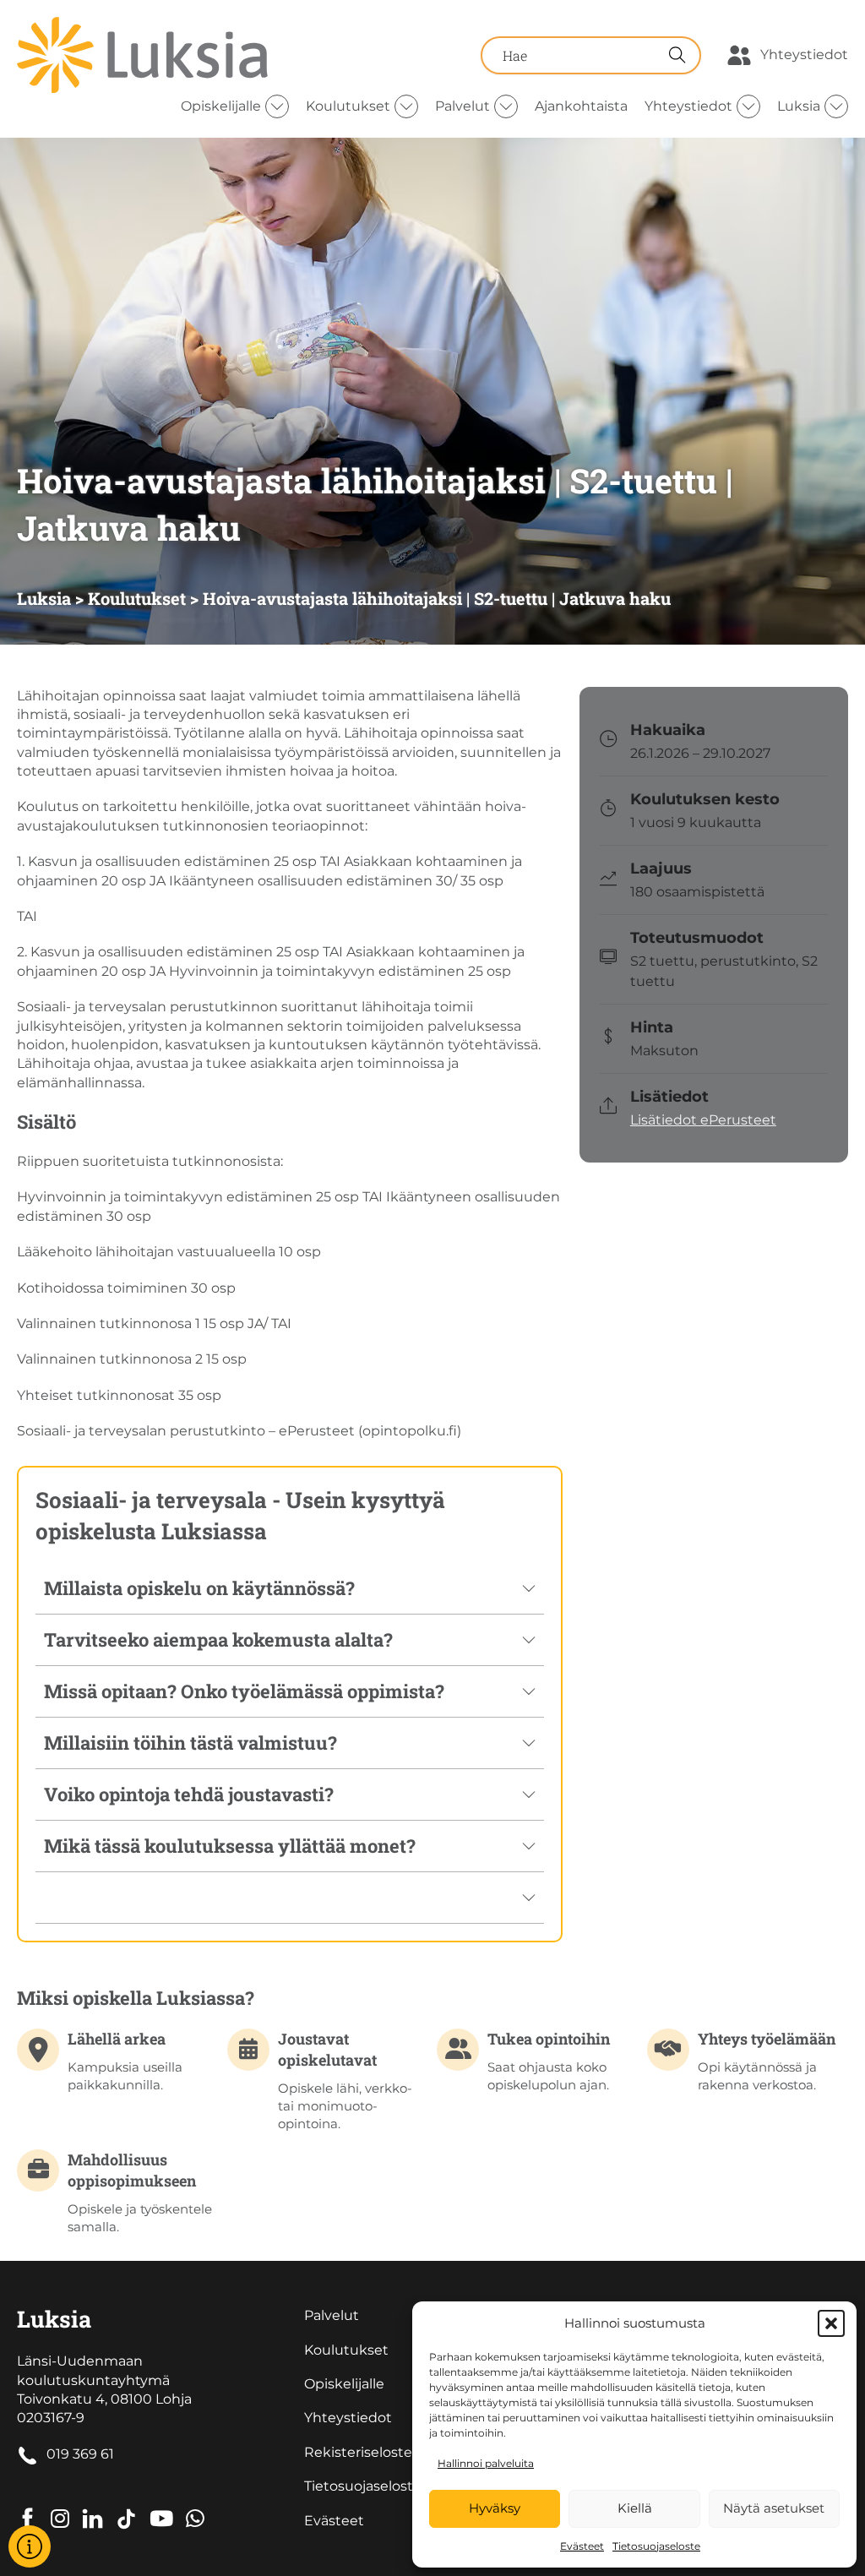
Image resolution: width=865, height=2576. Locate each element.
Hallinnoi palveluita (486, 2463)
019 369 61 (80, 2454)
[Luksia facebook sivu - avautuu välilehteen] (27, 2506)
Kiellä (635, 2508)
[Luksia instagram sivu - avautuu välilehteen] (60, 2506)
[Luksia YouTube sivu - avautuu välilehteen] (161, 2506)
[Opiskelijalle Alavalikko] (277, 106)
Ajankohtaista (581, 106)
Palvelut (462, 106)
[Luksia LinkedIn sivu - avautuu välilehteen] (92, 2506)
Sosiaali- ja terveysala (151, 1500)
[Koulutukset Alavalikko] (406, 106)
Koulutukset (348, 106)
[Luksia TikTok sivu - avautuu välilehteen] (126, 2506)
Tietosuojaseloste (656, 2546)
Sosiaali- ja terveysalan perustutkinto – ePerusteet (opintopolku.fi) (239, 1431)
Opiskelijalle (221, 106)
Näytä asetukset (774, 2508)
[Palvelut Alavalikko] (506, 106)
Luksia (799, 106)
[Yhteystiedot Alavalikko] (748, 106)
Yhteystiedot (804, 54)
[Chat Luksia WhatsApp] (195, 2506)
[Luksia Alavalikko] (836, 106)
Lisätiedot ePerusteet (703, 1120)
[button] (831, 2323)
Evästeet (582, 2546)
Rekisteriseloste (358, 2452)
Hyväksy (495, 2508)
